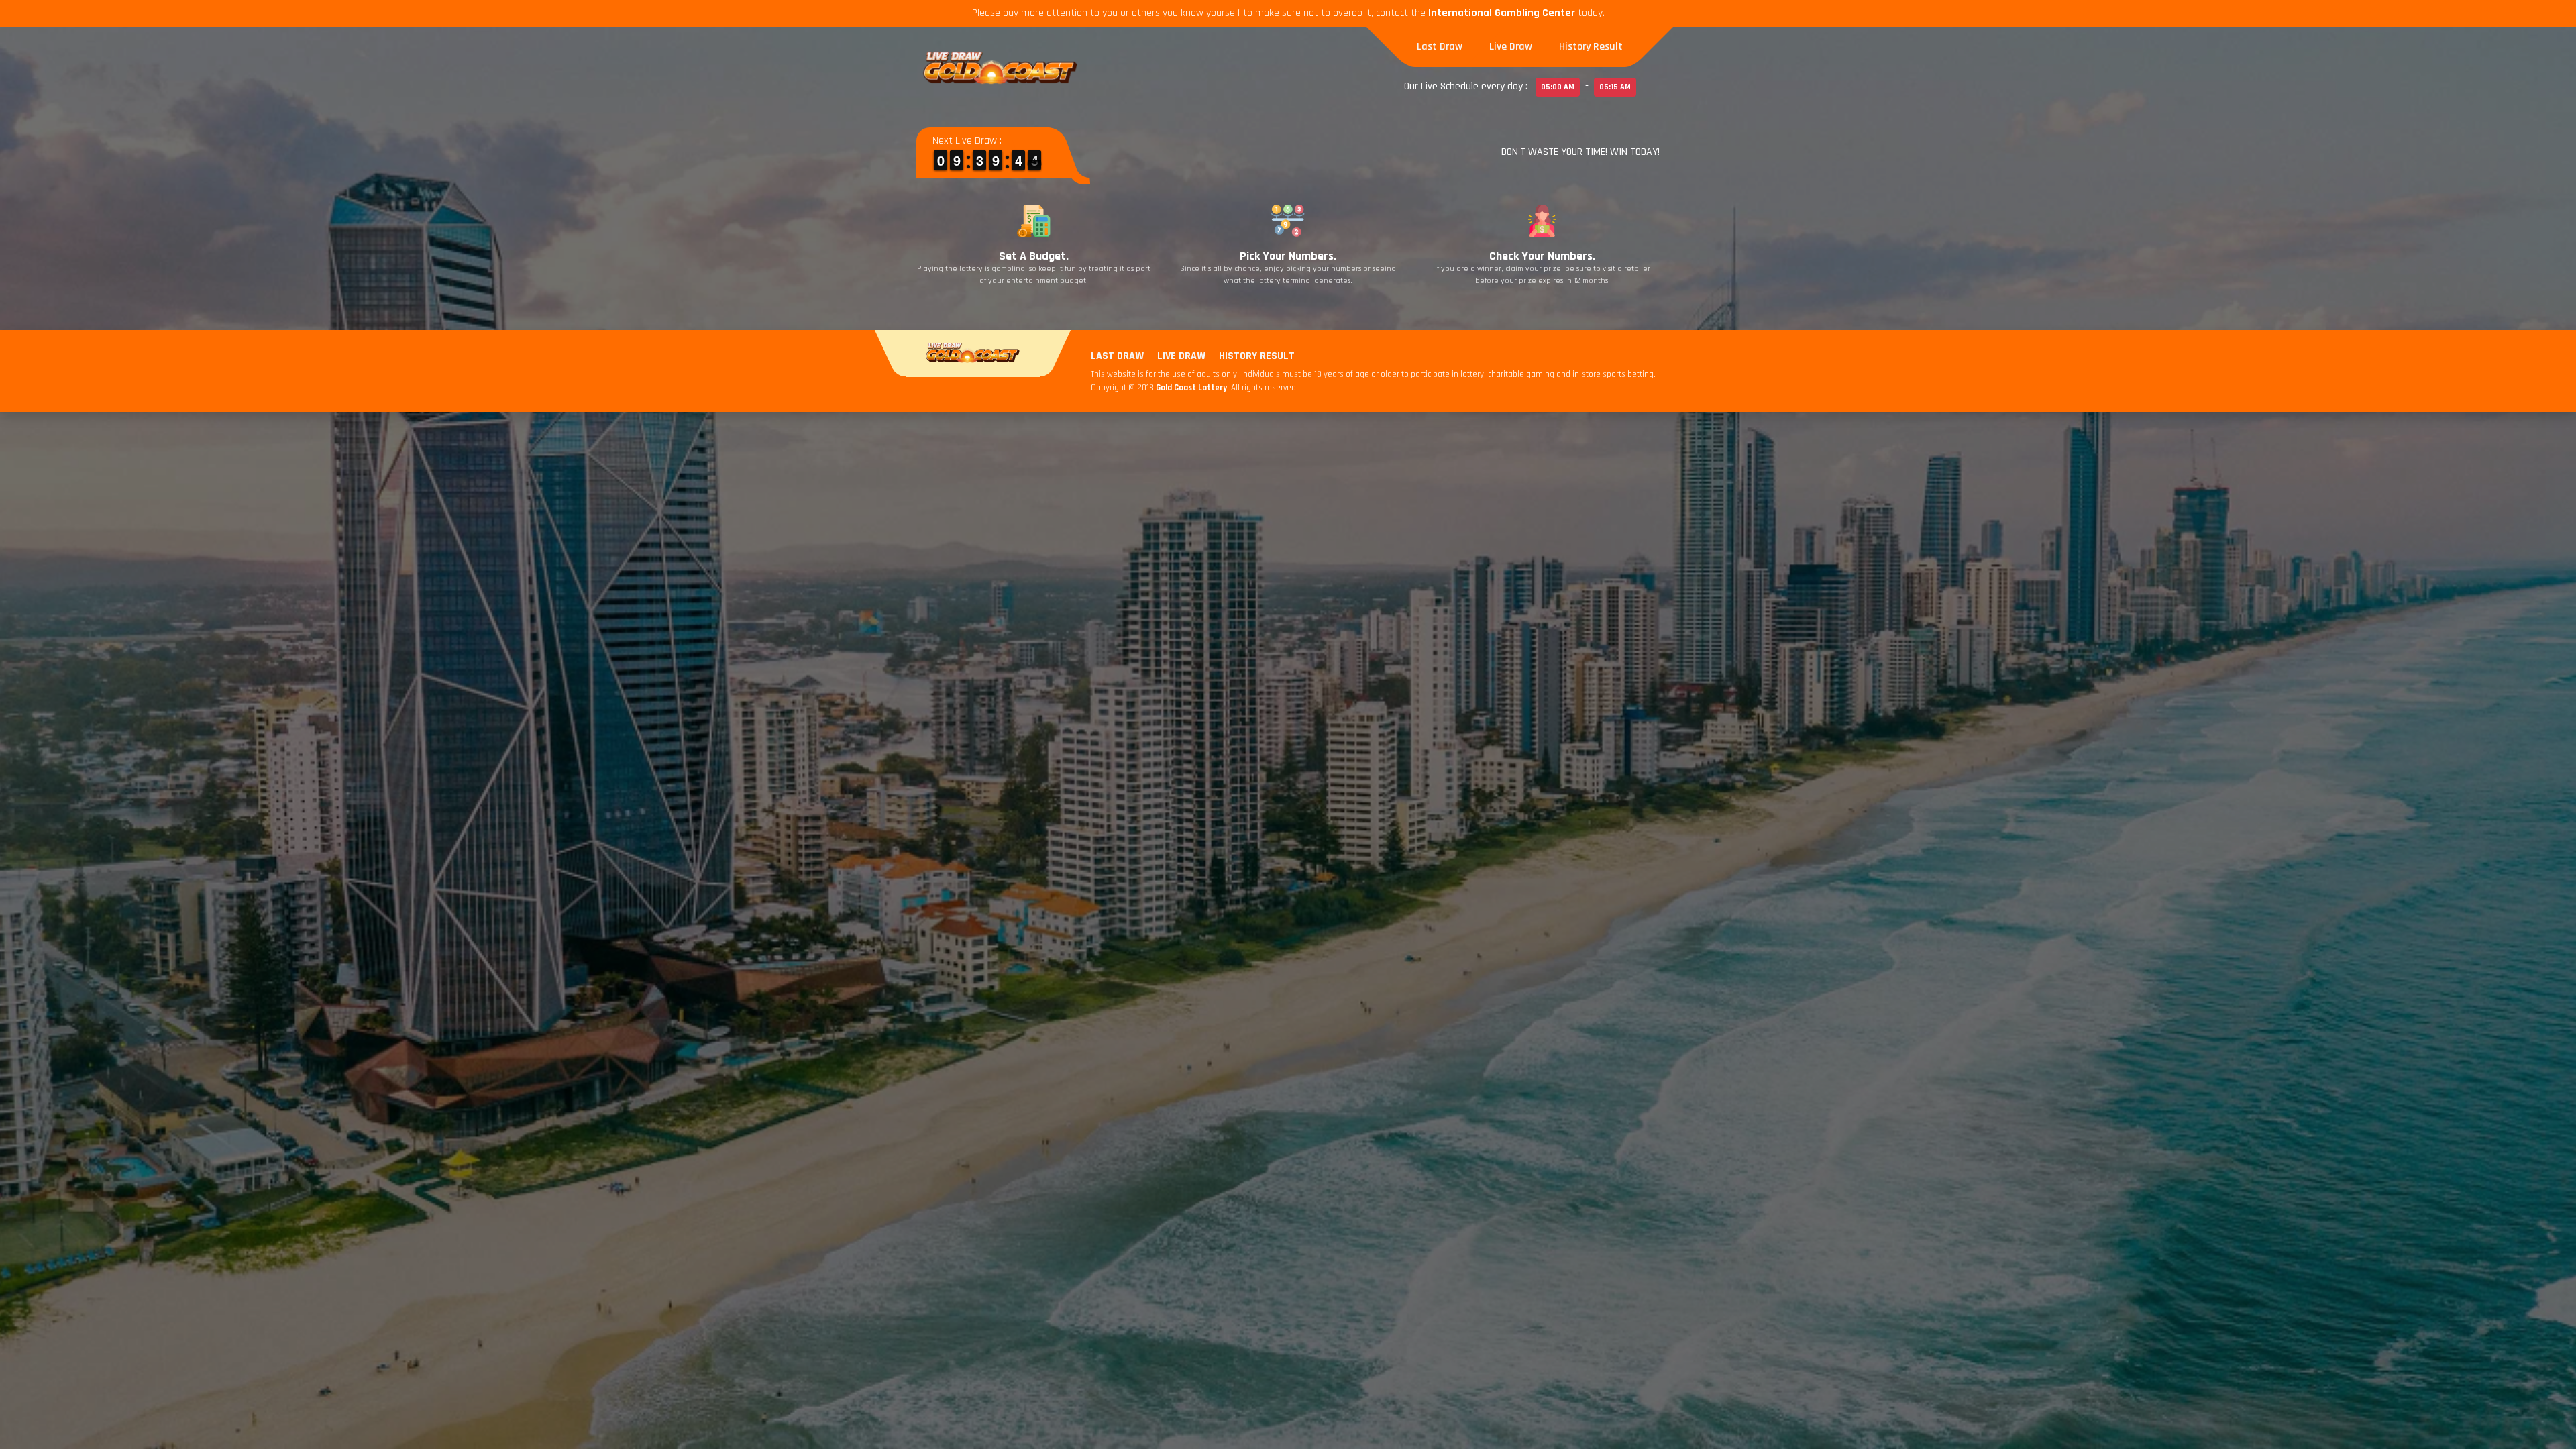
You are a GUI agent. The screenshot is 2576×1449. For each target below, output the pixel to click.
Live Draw (1511, 47)
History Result (1591, 47)
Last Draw (1440, 47)
